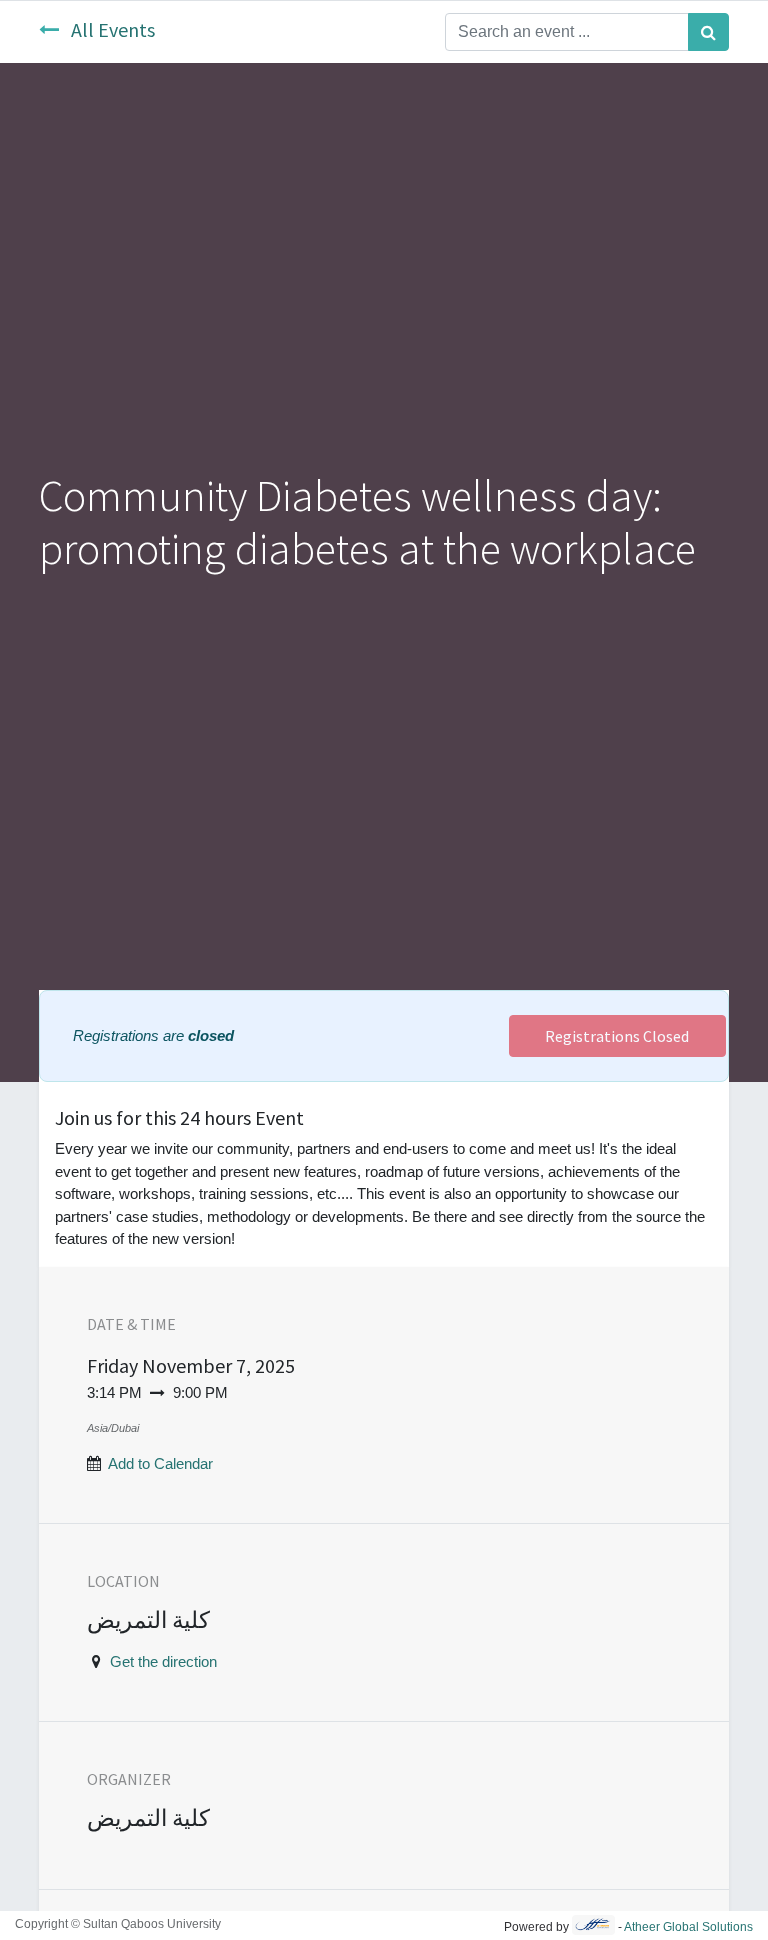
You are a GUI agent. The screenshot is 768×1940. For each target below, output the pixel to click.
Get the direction (163, 1661)
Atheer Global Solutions (688, 1927)
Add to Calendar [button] (160, 1463)
